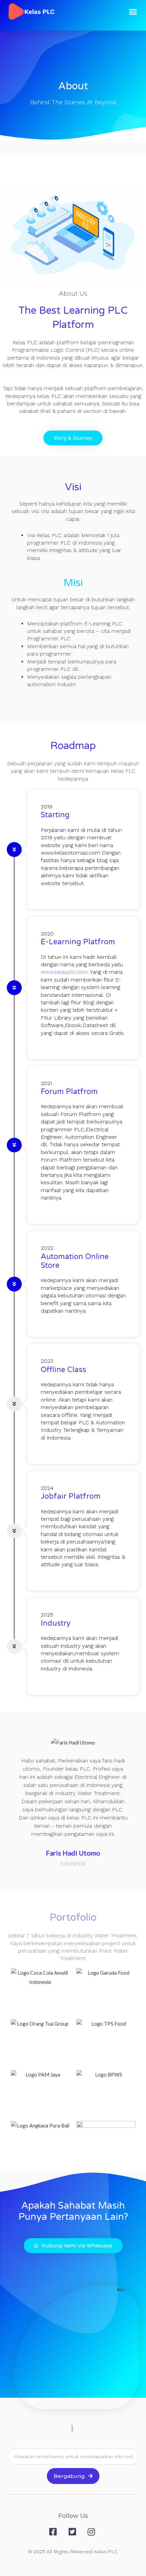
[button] (133, 12)
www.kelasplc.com (64, 972)
